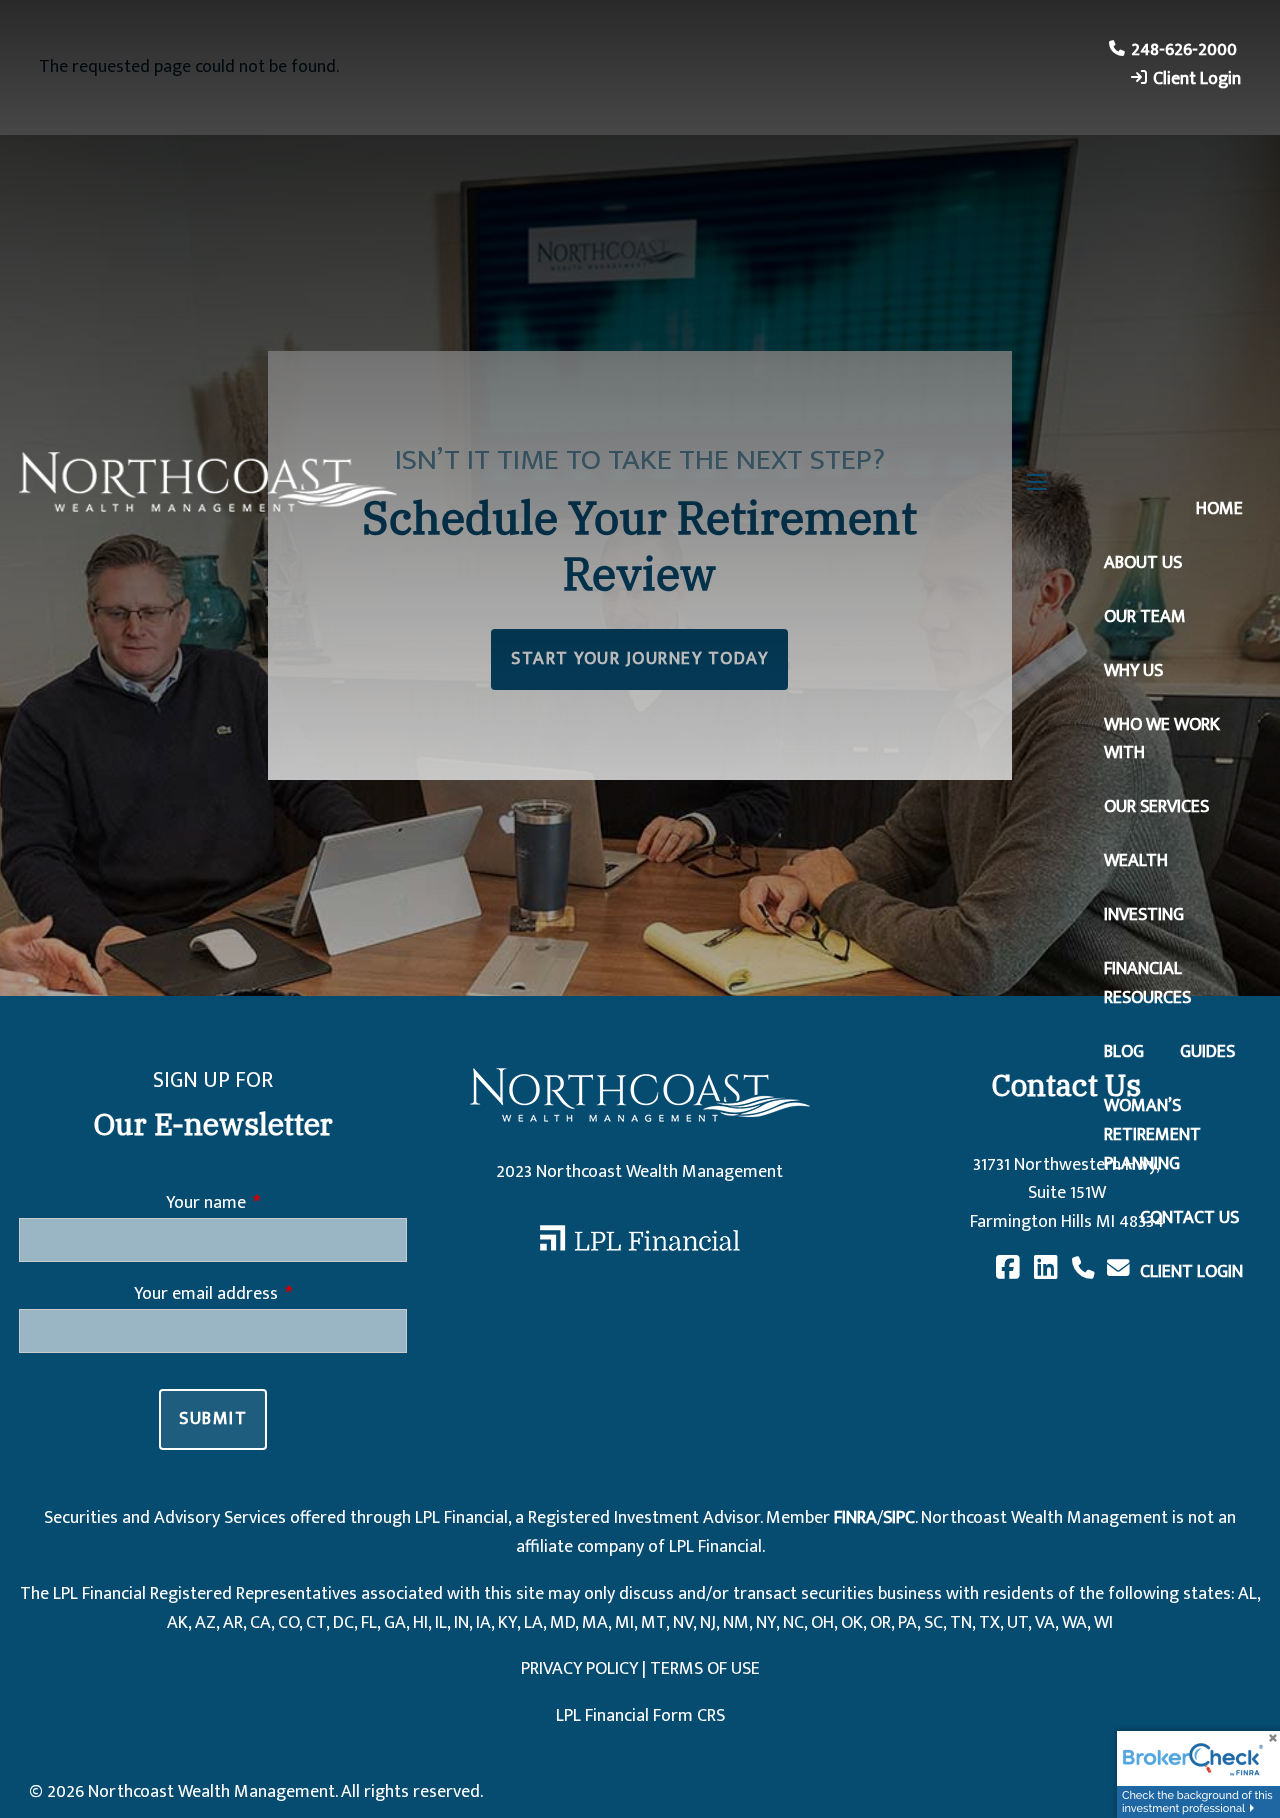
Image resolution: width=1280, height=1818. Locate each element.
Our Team (1145, 617)
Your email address (270, 1294)
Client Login (1197, 79)
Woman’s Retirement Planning (1152, 1135)
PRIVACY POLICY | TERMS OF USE (640, 1669)
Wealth (1136, 861)
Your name (286, 1203)
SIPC (899, 1518)
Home (1219, 509)
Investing (1144, 915)
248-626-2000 (1184, 50)
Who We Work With (1162, 739)
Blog (1124, 1052)
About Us (1143, 563)
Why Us (1133, 671)
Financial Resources (1147, 983)
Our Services (1156, 807)
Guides (1207, 1052)
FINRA (855, 1518)
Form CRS (689, 1716)
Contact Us (1189, 1218)
